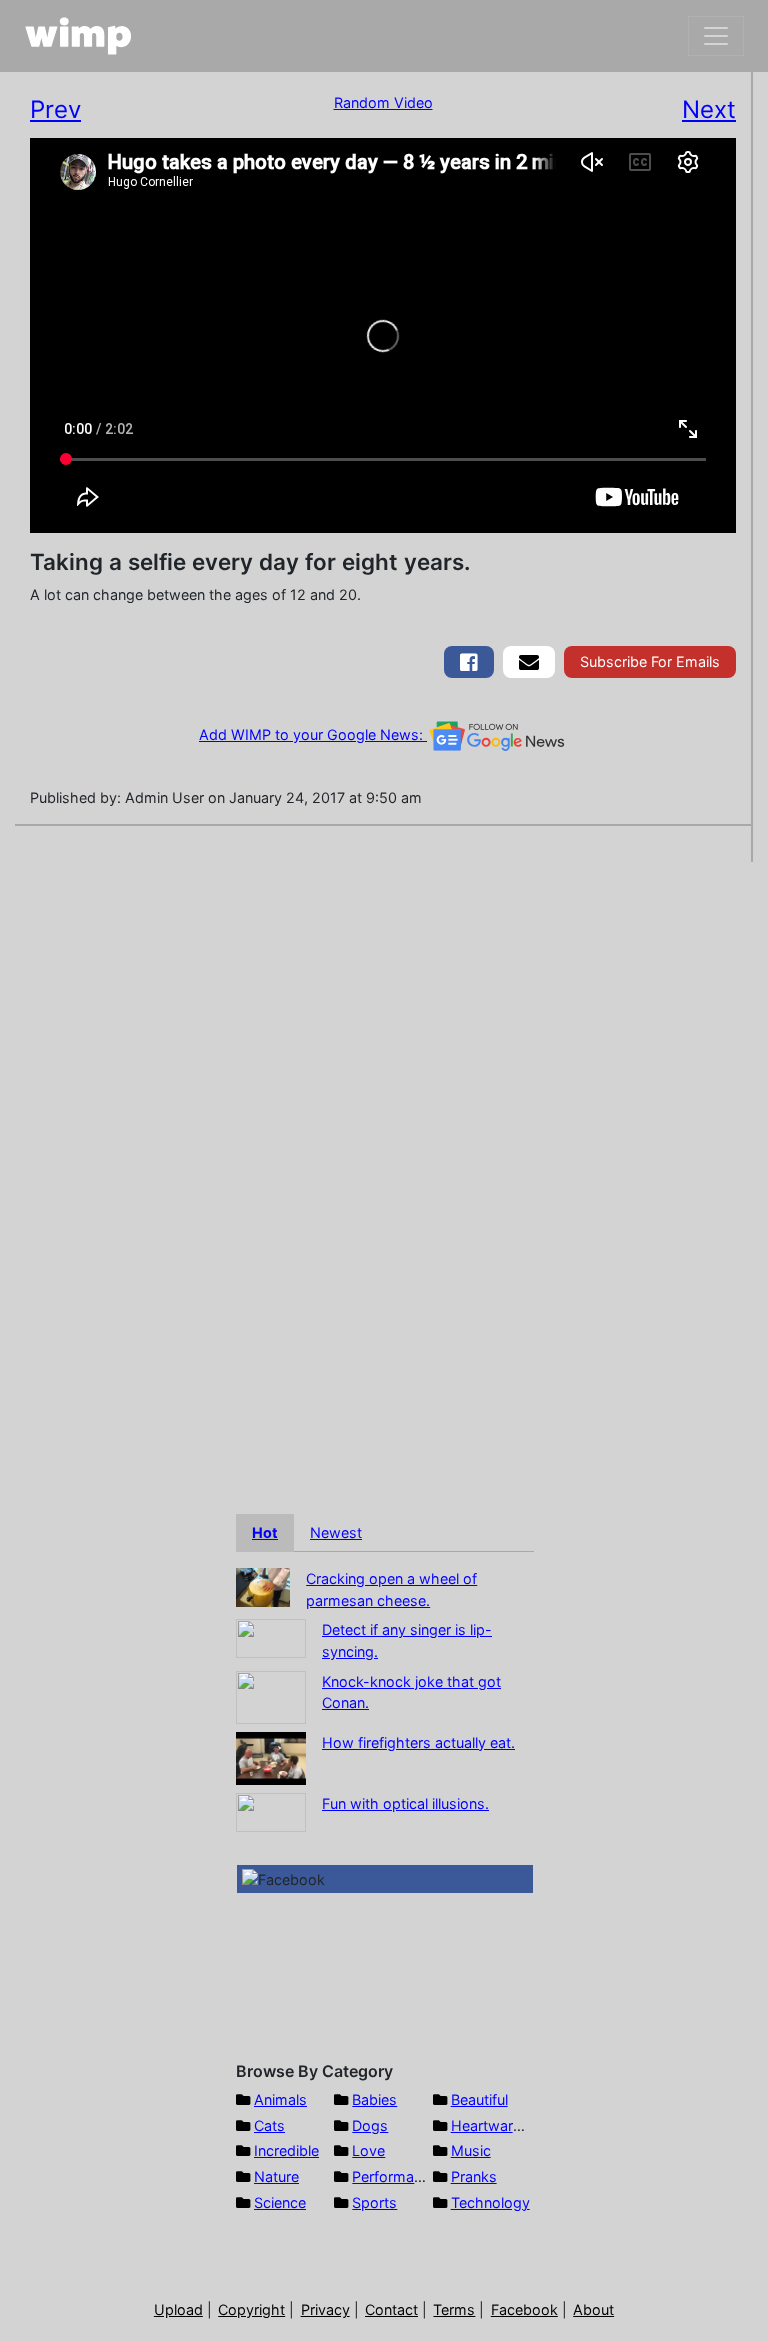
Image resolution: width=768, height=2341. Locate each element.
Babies (374, 2099)
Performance (395, 2176)
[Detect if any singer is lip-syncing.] (271, 1637)
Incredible (286, 2150)
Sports (374, 2202)
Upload (178, 2309)
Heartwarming (498, 2125)
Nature (276, 2176)
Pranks (474, 2176)
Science (280, 2202)
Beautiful (479, 2099)
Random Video (383, 102)
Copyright (251, 2309)
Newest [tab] (336, 1532)
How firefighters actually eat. (418, 1742)
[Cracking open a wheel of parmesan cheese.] (263, 1585)
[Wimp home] (78, 36)
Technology (490, 2202)
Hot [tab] (265, 1532)
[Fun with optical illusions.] (271, 1810)
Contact (391, 2309)
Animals (280, 2099)
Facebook (524, 2309)
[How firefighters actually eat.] (271, 1756)
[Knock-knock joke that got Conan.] (271, 1695)
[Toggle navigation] (716, 36)
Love (368, 2150)
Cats (269, 2125)
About (593, 2309)
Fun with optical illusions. (405, 1803)
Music (471, 2150)
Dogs (370, 2125)
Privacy (325, 2309)
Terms (454, 2309)
